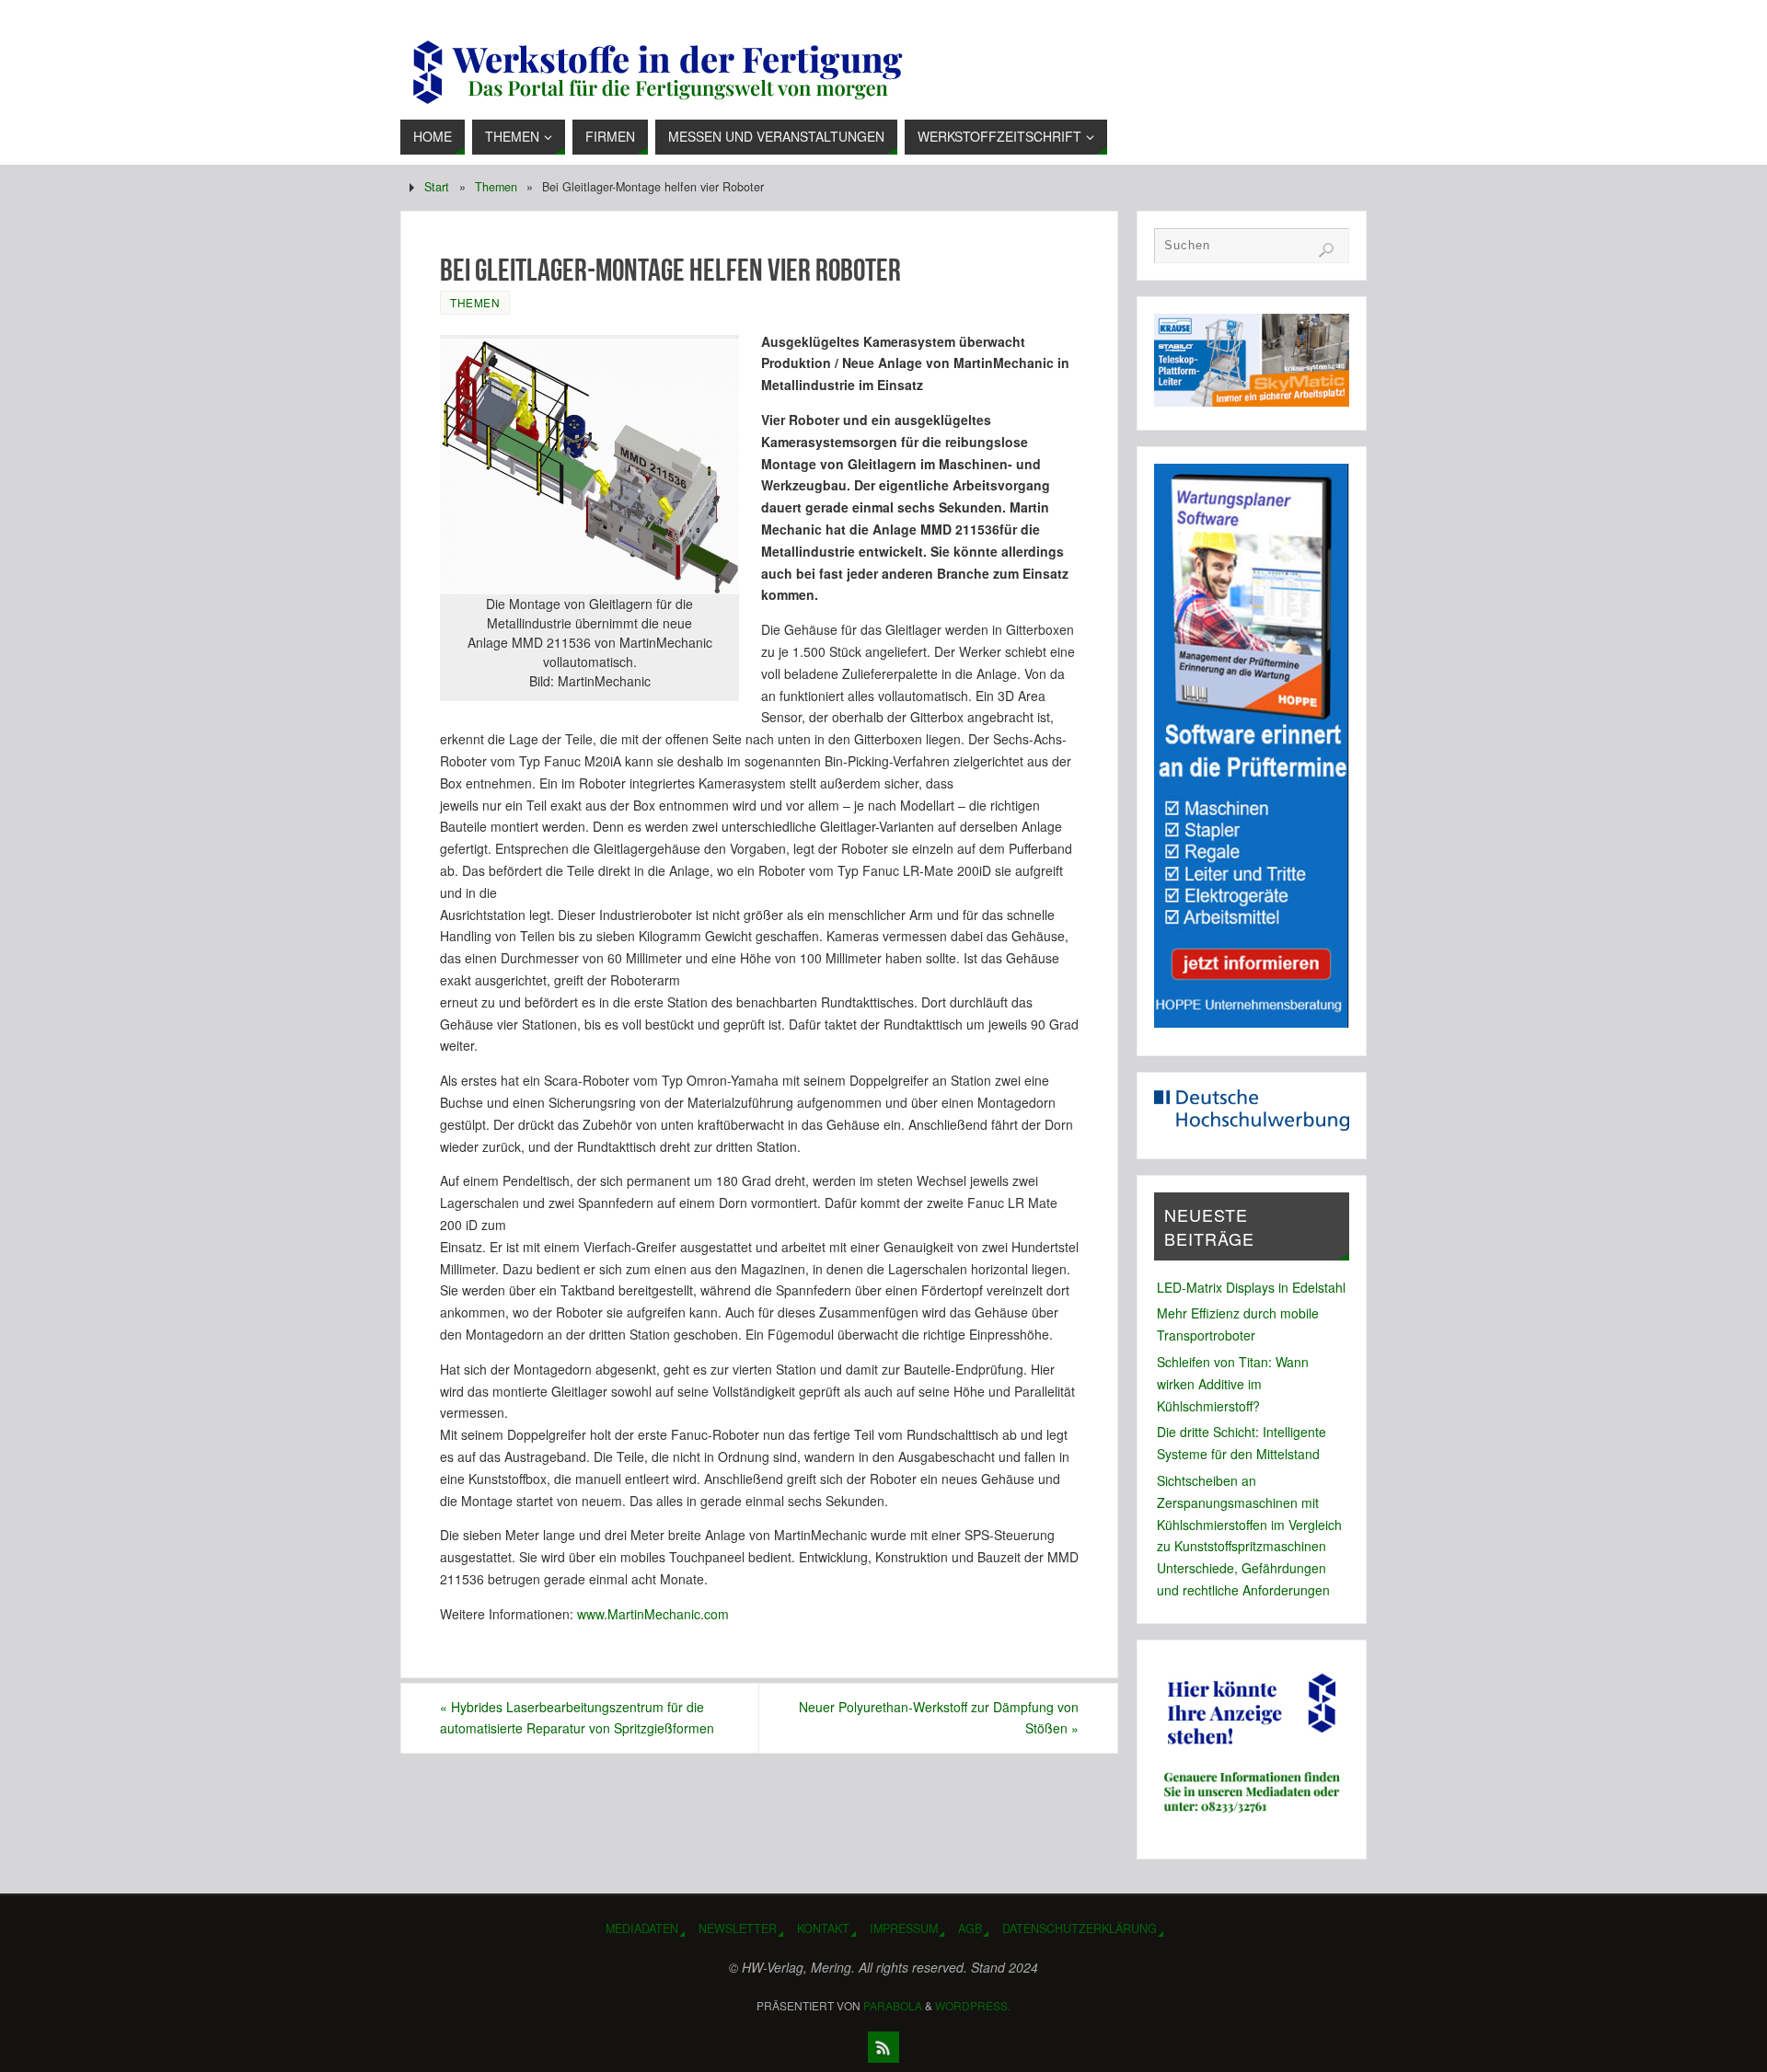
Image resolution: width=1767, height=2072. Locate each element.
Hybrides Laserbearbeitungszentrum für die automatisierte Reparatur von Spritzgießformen (577, 1718)
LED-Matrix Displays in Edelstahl (1251, 1287)
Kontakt (823, 1928)
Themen (496, 187)
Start (437, 187)
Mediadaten (642, 1928)
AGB (970, 1928)
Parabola (893, 2005)
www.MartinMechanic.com (653, 1614)
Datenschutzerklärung (1080, 1928)
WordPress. (973, 2005)
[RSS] (883, 2047)
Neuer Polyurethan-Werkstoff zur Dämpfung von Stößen (939, 1718)
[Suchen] (1326, 250)
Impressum (904, 1928)
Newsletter (738, 1928)
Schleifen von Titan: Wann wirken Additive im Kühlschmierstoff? (1233, 1384)
